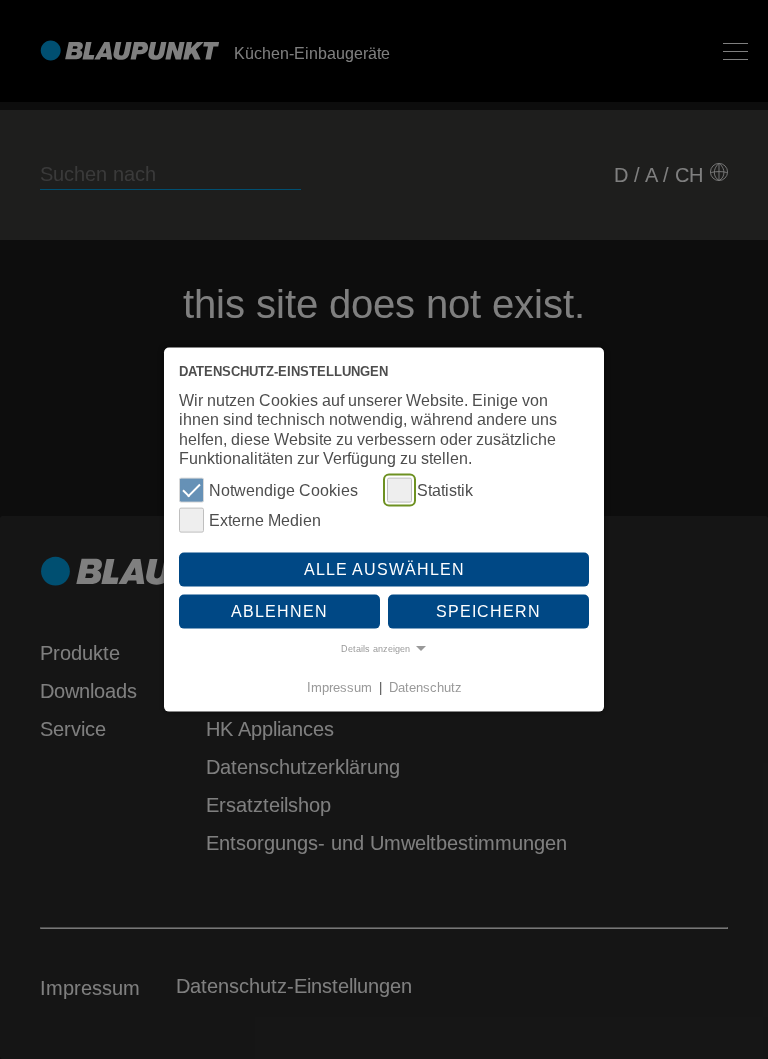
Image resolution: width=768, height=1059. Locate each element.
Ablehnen (279, 610)
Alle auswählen (384, 569)
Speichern (488, 610)
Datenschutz (425, 687)
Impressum (339, 687)
